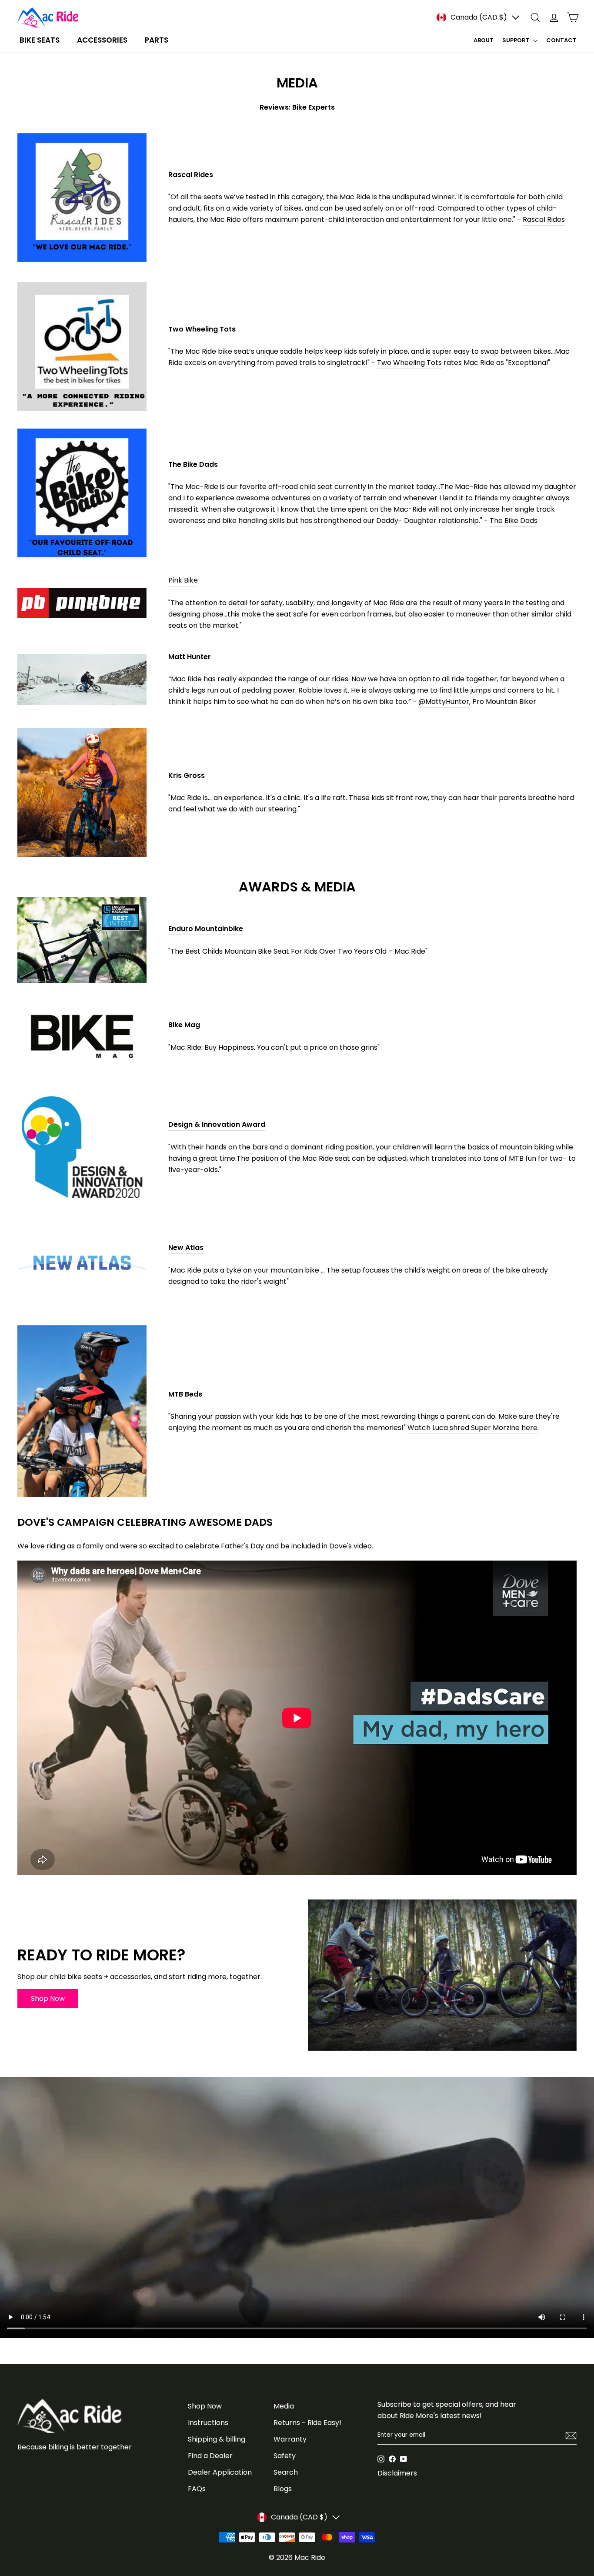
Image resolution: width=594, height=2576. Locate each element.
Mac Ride (310, 2558)
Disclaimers (397, 2473)
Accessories (102, 40)
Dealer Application (220, 2472)
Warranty (290, 2439)
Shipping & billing (217, 2439)
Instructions (208, 2423)
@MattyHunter (444, 702)
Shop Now (205, 2406)
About (484, 40)
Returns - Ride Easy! (307, 2423)
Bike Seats (40, 40)
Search (286, 2472)
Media (284, 2406)
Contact (561, 40)
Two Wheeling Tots (409, 363)
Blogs (283, 2489)
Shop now (48, 1998)
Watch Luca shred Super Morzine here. (473, 1428)
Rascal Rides (544, 219)
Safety (285, 2456)
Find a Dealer (210, 2456)
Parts (157, 40)
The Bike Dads (514, 521)
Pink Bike (183, 580)
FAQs (197, 2489)
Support (517, 40)
